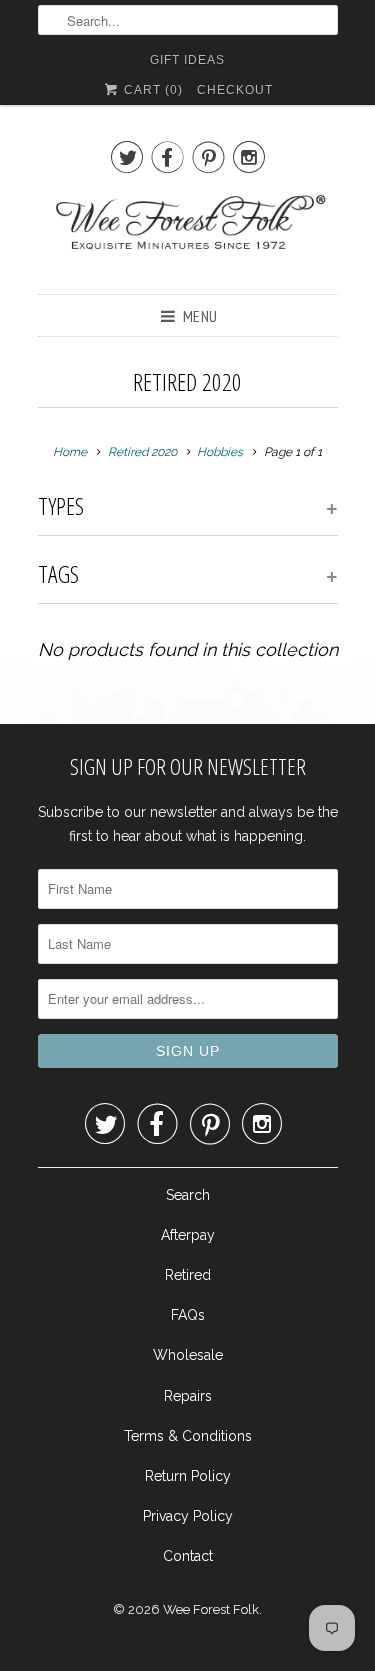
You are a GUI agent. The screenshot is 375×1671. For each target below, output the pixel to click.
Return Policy (188, 1476)
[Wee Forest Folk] (188, 233)
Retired (188, 1275)
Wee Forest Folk (211, 1609)
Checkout (235, 90)
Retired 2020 (187, 381)
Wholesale (188, 1355)
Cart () (151, 90)
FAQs (188, 1315)
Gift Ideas (187, 60)
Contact (188, 1556)
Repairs (188, 1396)
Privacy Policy (188, 1516)
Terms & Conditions (188, 1436)
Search (188, 1195)
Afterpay (188, 1235)
